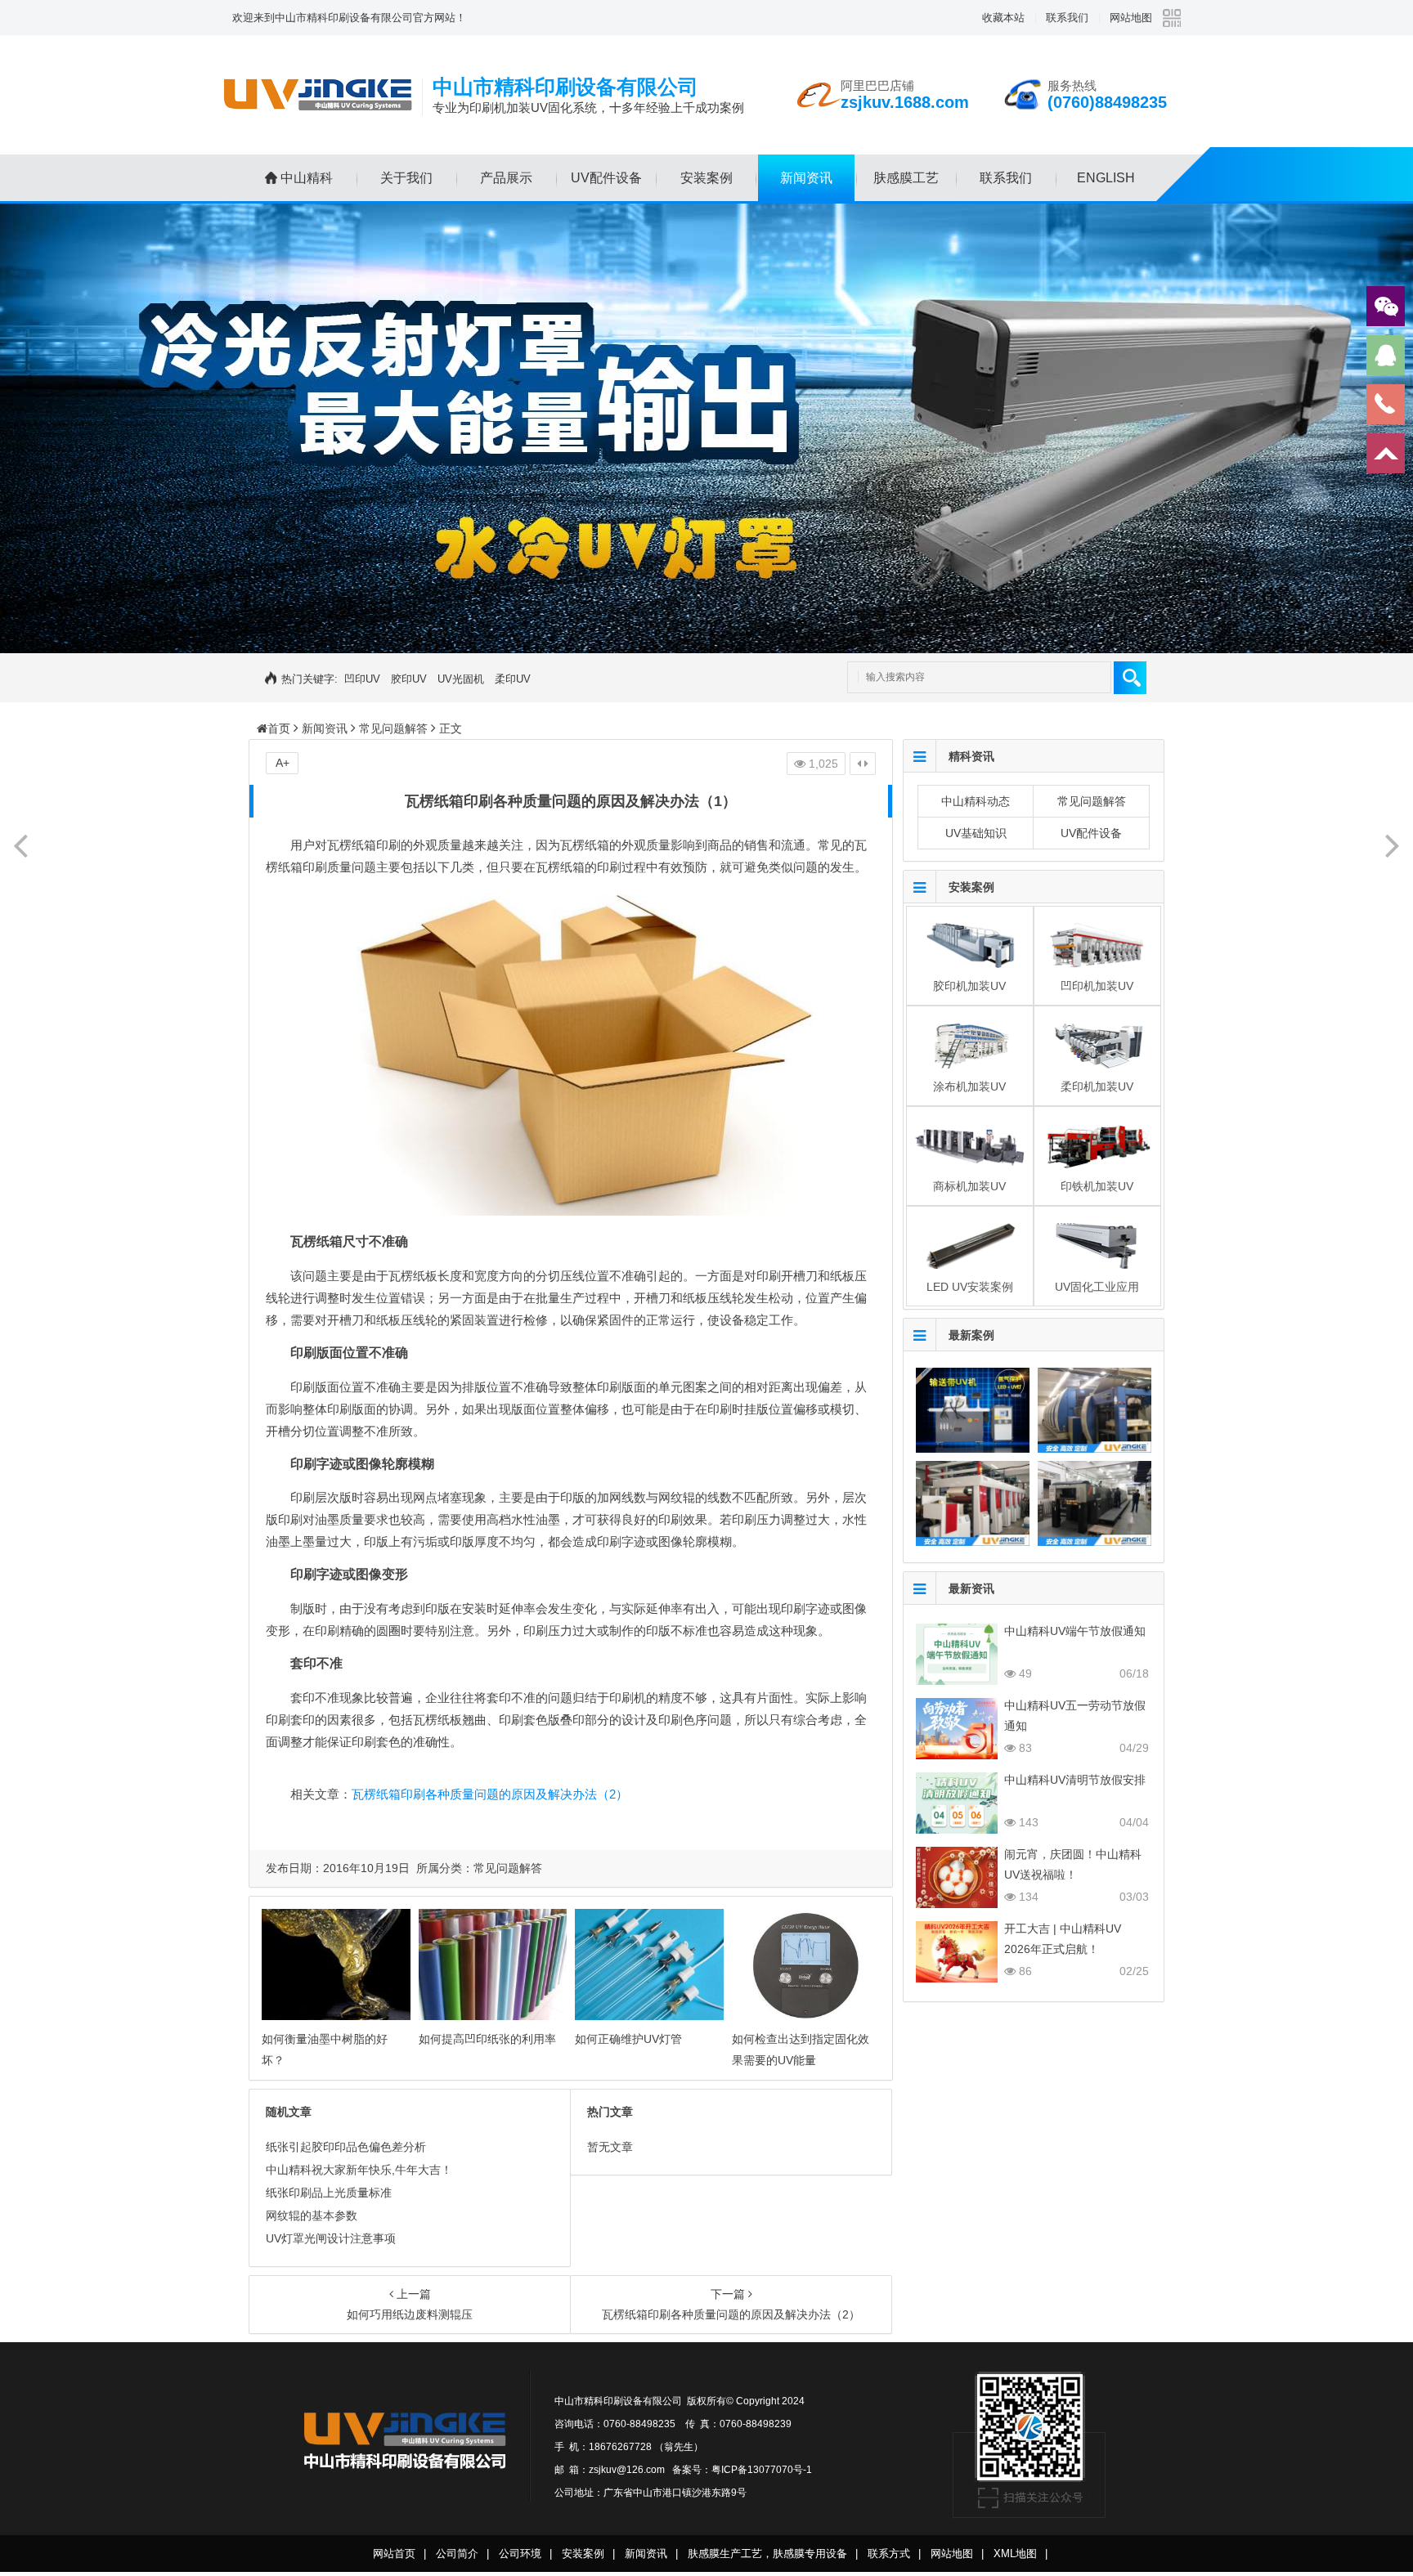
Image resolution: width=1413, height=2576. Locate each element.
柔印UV (513, 679)
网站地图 (1131, 18)
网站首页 (394, 2554)
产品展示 (506, 178)
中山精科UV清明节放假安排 (1075, 1780)
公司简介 (457, 2554)
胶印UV (409, 679)
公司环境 (520, 2554)
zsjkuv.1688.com (905, 102)
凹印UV (362, 679)
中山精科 (307, 178)
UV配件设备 (606, 178)
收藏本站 (1003, 18)
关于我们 (406, 178)
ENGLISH (1106, 178)
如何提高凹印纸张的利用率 (487, 2039)
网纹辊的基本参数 (312, 2215)
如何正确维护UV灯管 (628, 2039)
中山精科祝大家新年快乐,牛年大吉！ (359, 2170)
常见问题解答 (393, 728)
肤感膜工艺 (906, 178)
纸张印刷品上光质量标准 (329, 2193)
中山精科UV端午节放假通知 (1075, 1631)
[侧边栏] (863, 764)
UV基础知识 (976, 833)
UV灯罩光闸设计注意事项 (331, 2238)
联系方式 (889, 2554)
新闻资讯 (806, 178)
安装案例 (706, 178)
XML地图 (1015, 2554)
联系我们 (1067, 18)
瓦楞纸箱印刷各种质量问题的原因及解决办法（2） (490, 1794)
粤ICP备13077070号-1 (762, 2470)
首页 (279, 728)
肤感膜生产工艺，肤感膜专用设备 (767, 2554)
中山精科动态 (976, 801)
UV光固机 (461, 679)
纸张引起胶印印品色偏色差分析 (346, 2147)
